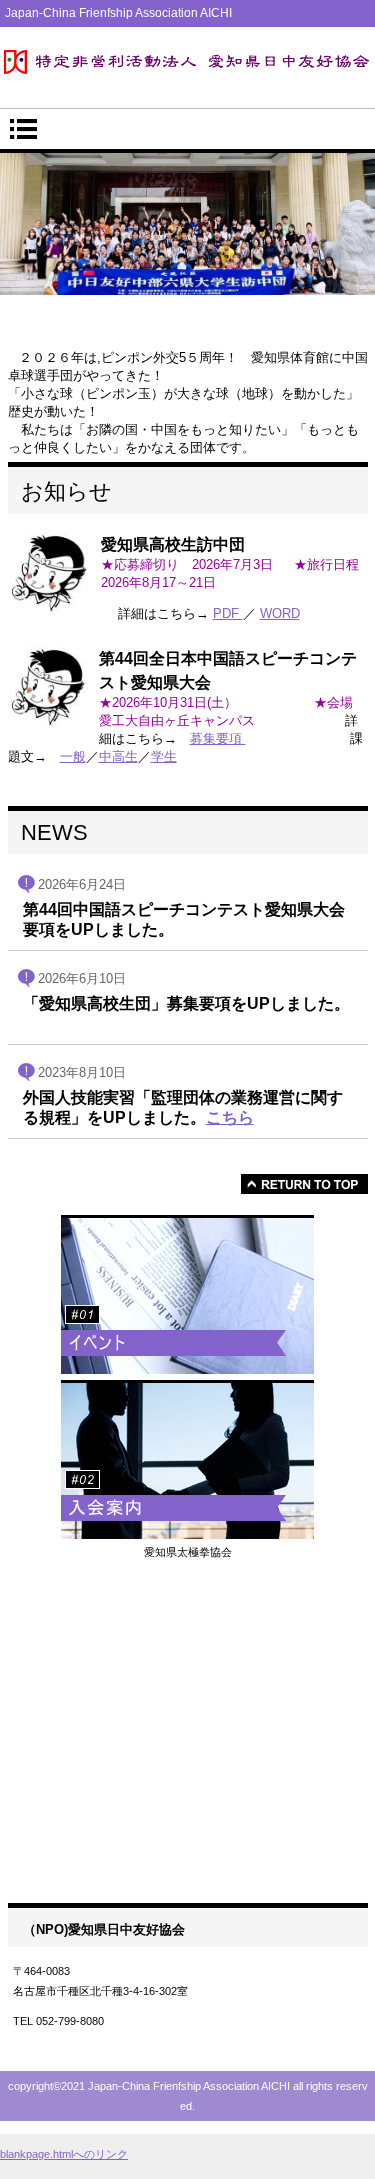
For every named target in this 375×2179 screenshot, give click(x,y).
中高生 (118, 756)
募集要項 (218, 738)
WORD (280, 613)
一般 (73, 756)
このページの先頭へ (304, 1184)
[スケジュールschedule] (187, 1294)
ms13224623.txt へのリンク (187, 1804)
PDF (228, 613)
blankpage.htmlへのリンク (64, 2154)
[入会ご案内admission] (187, 1459)
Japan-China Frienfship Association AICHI (188, 62)
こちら (230, 1117)
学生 (164, 756)
